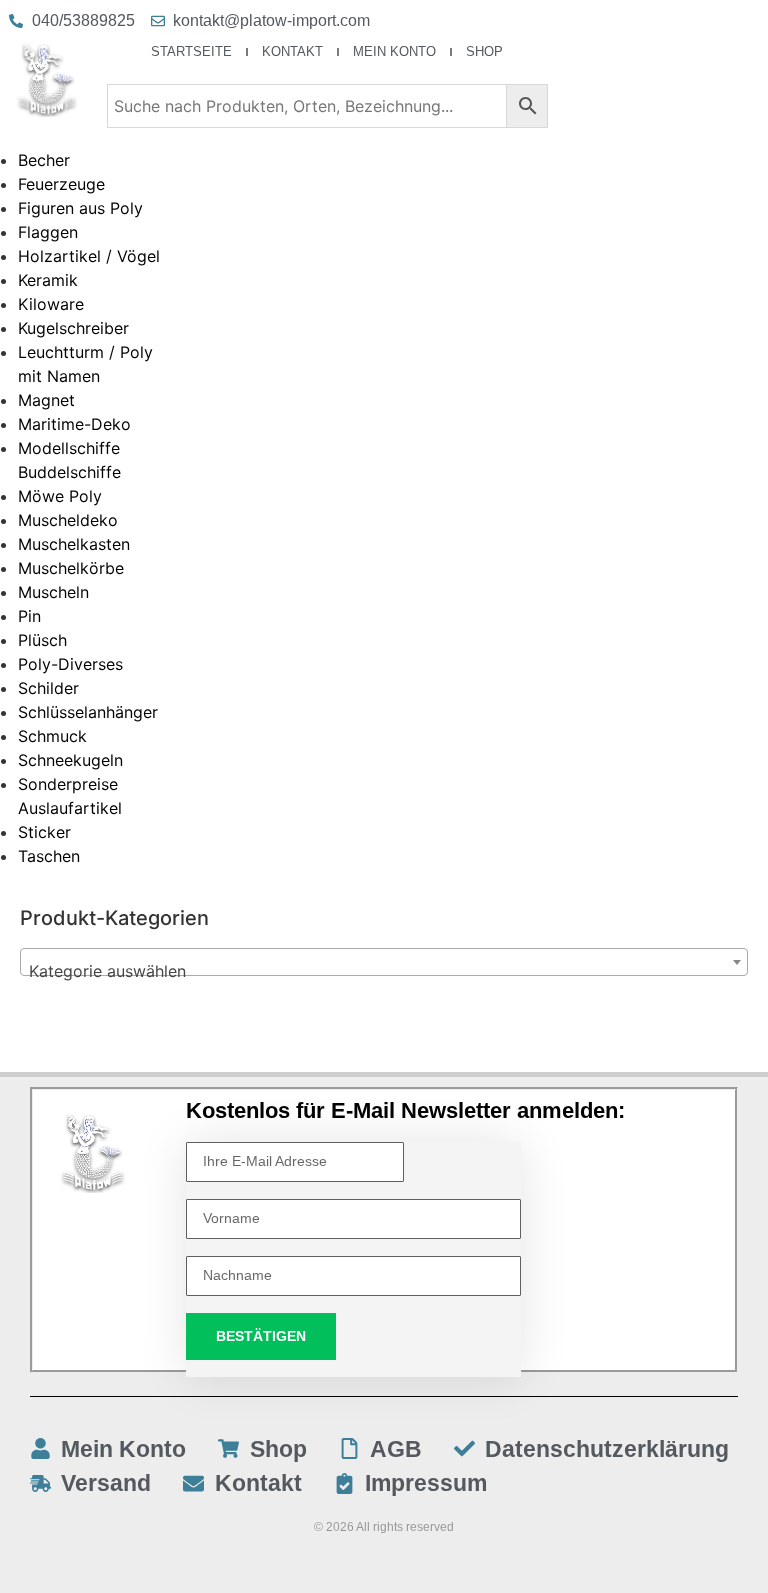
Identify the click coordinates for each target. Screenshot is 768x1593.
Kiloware (51, 304)
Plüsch (42, 640)
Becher (44, 160)
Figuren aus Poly (80, 208)
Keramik (48, 280)
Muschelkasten (74, 544)
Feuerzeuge (61, 184)
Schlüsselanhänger (88, 712)
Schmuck (52, 736)
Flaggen (48, 232)
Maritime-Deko (74, 424)
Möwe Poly (60, 496)
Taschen (49, 856)
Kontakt (292, 51)
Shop (484, 51)
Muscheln (53, 592)
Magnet (46, 400)
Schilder (48, 688)
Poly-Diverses (70, 664)
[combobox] (384, 962)
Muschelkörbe (71, 568)
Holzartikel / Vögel (89, 256)
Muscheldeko (68, 520)
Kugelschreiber (73, 328)
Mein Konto (394, 51)
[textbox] (384, 971)
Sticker (44, 832)
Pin (29, 616)
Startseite (191, 51)
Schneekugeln (70, 760)
